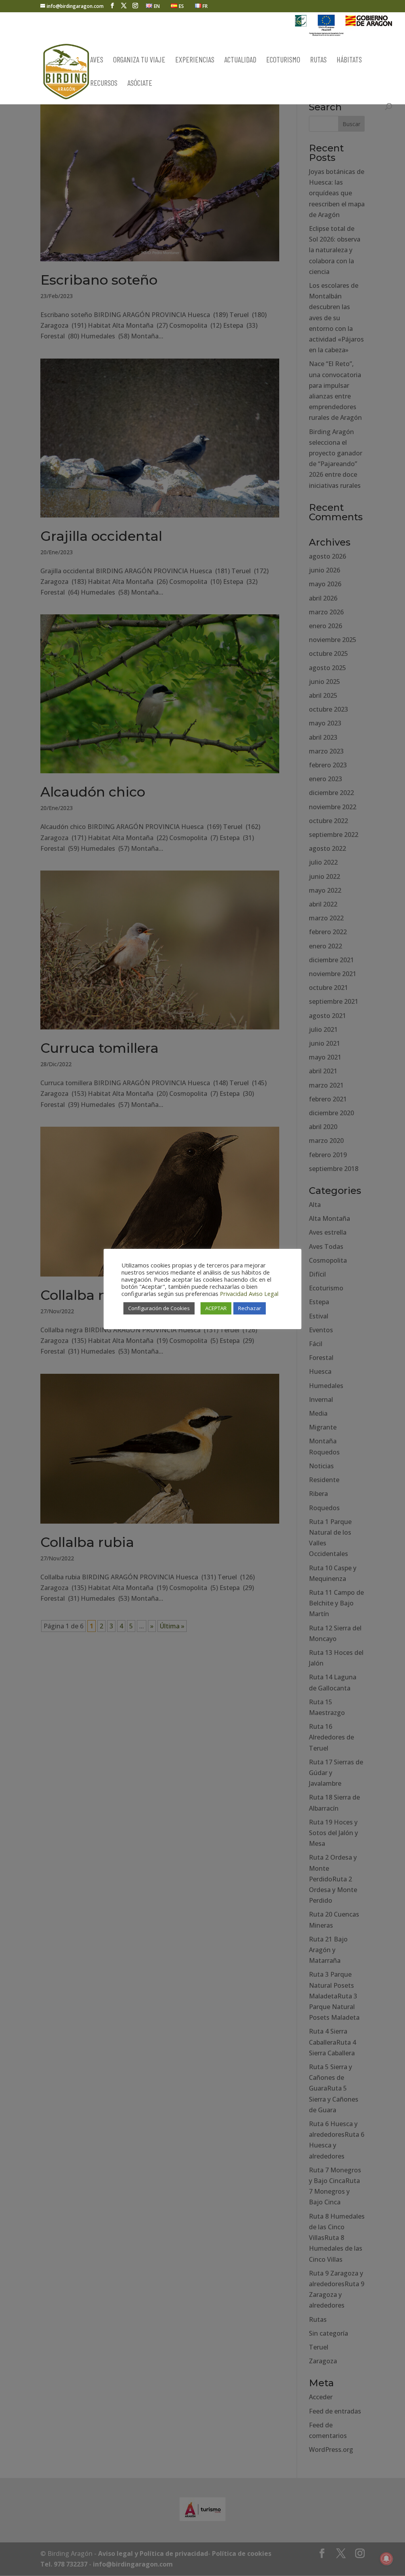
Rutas (318, 60)
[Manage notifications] (386, 2559)
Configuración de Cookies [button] (159, 1308)
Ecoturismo (283, 60)
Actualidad (240, 60)
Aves (97, 60)
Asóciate (140, 84)
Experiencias (195, 60)
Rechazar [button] (250, 1308)
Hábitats (349, 60)
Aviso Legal (264, 1294)
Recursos (104, 84)
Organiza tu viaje (139, 60)
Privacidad (234, 1294)
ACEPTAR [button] (216, 1308)
